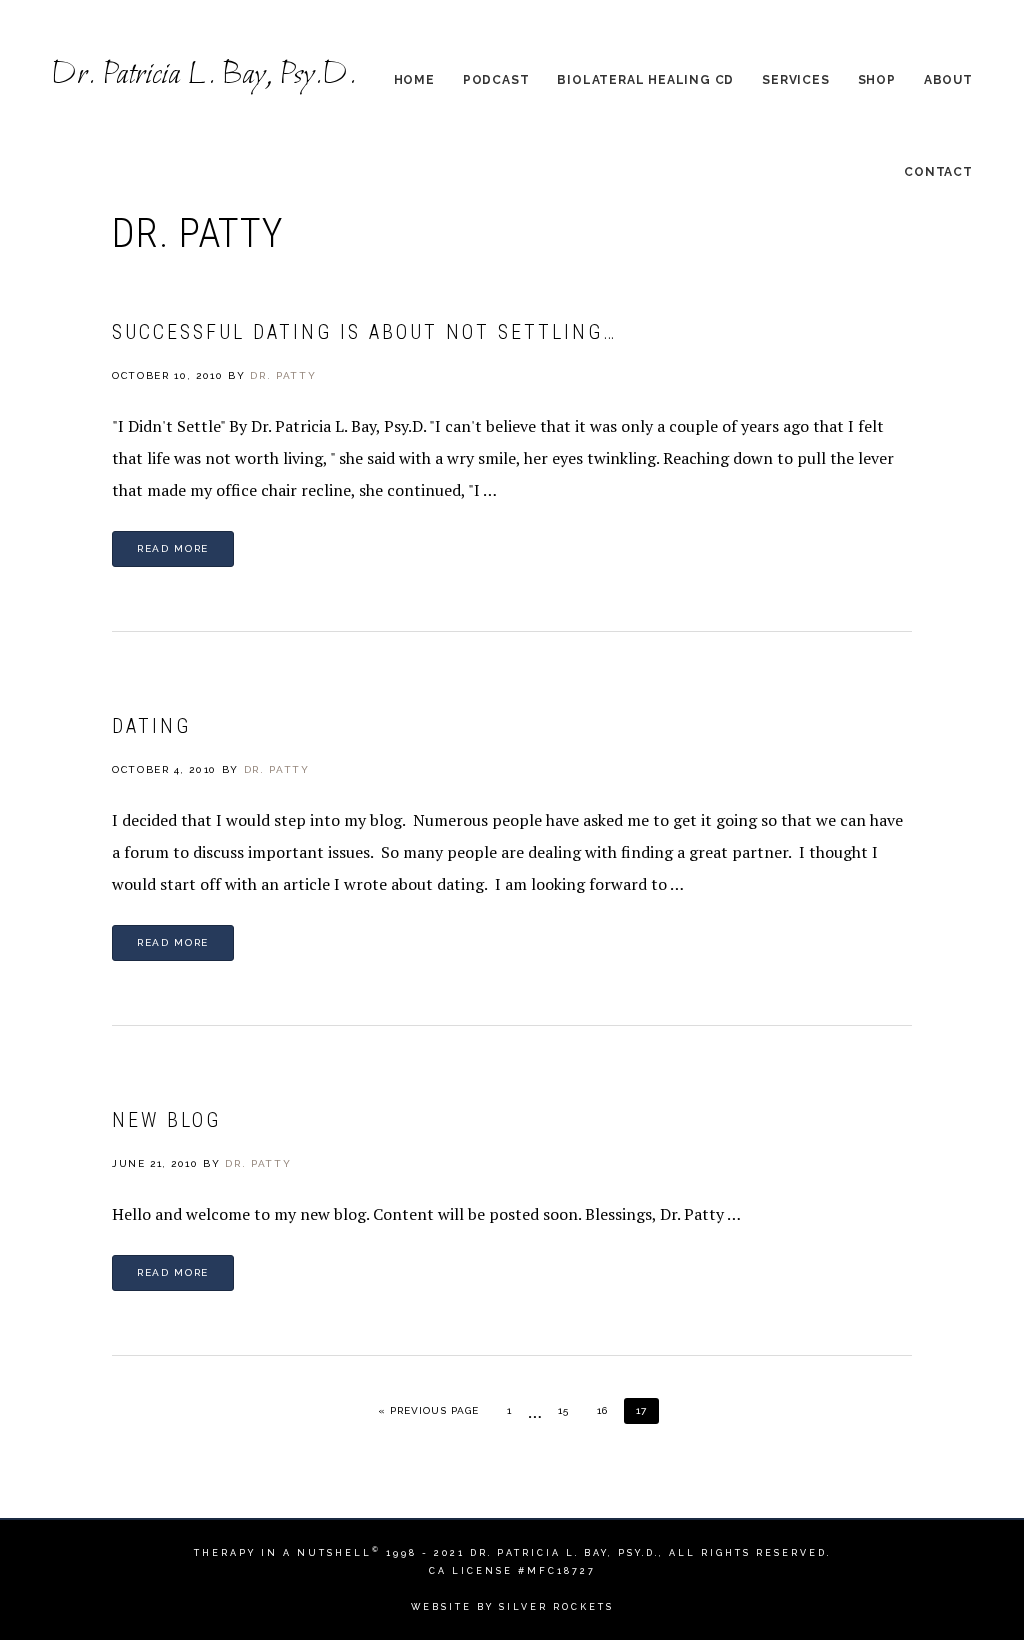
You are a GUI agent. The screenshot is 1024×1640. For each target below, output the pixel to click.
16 (608, 1410)
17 (647, 1410)
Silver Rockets (556, 1607)
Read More (173, 548)
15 (569, 1410)
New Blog (166, 1120)
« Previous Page (428, 1410)
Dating (151, 726)
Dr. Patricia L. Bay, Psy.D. (203, 75)
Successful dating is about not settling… (364, 332)
